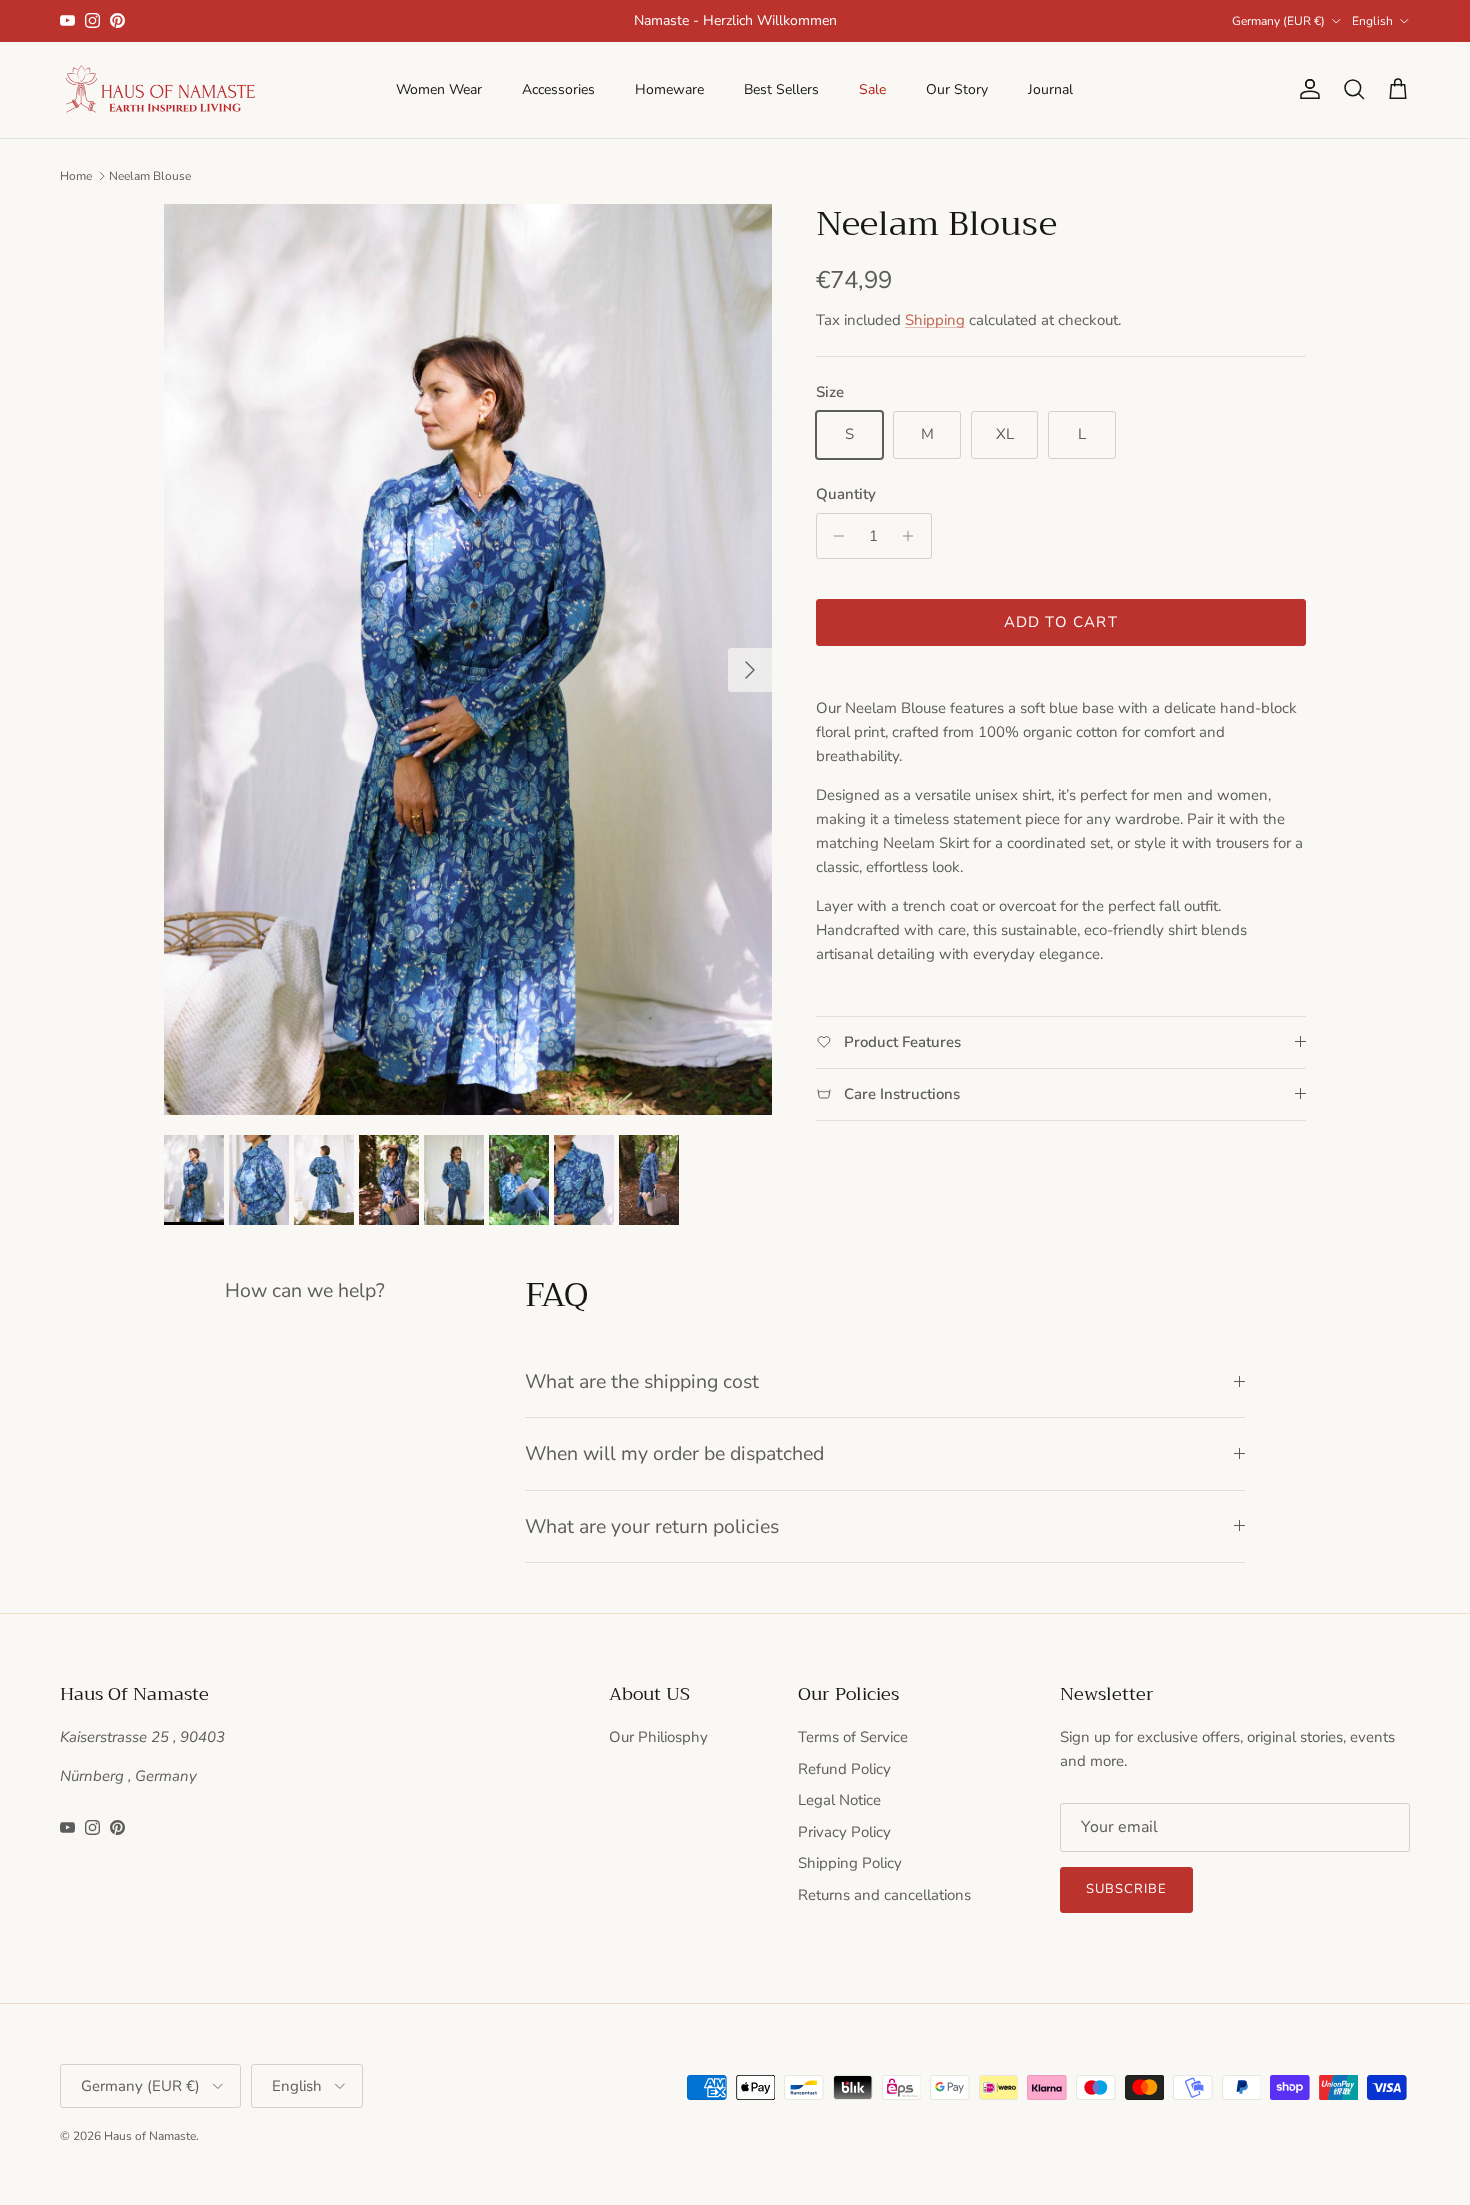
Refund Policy (844, 1769)
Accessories (558, 89)
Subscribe (1126, 1889)
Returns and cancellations (884, 1895)
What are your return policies (652, 1526)
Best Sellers (781, 89)
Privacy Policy (844, 1832)
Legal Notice (839, 1800)
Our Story (957, 89)
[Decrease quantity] (834, 536)
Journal (1050, 89)
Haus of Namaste (150, 2136)
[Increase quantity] (913, 536)
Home (76, 176)
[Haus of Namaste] (160, 90)
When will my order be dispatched (674, 1453)
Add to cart (1061, 622)
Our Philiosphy (658, 1737)
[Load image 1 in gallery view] (468, 659)
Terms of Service (853, 1737)
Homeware (669, 89)
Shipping (935, 320)
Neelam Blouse (150, 176)
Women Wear (439, 89)
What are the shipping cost (642, 1381)
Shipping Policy (850, 1863)
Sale (872, 89)
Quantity (846, 494)
